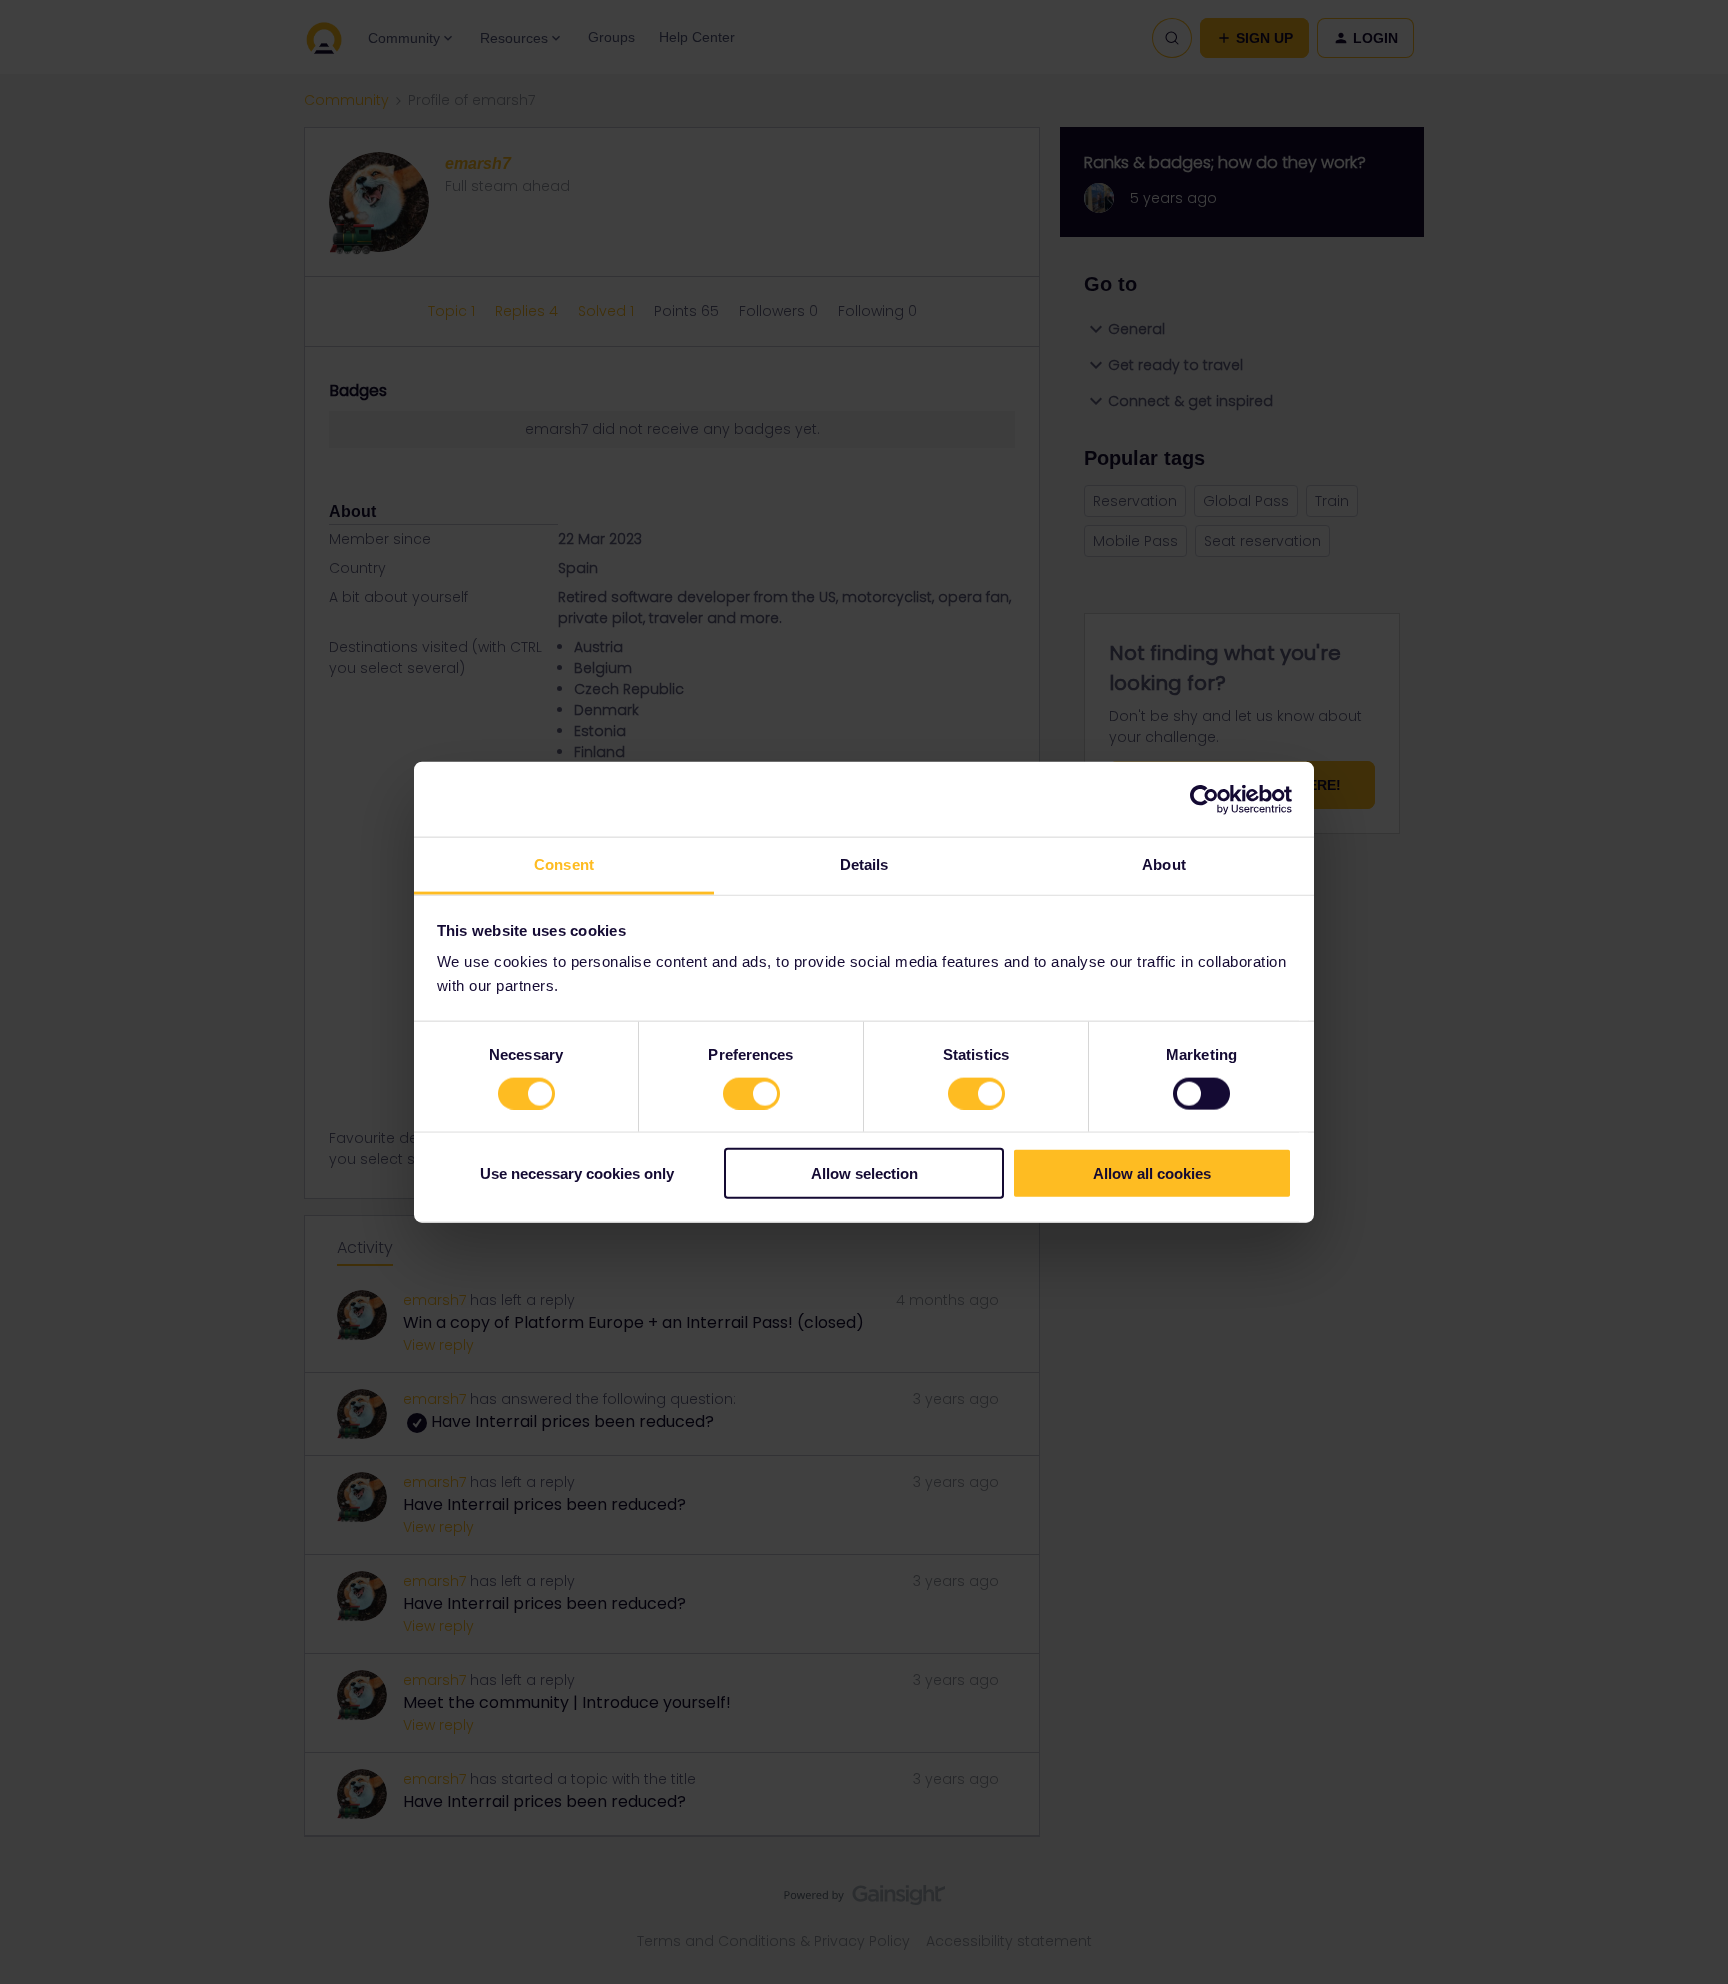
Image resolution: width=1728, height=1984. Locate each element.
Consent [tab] (564, 864)
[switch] (751, 1093)
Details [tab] (864, 864)
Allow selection (864, 1173)
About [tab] (1164, 864)
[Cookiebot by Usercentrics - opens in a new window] (1204, 799)
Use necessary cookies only (577, 1173)
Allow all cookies (1152, 1173)
